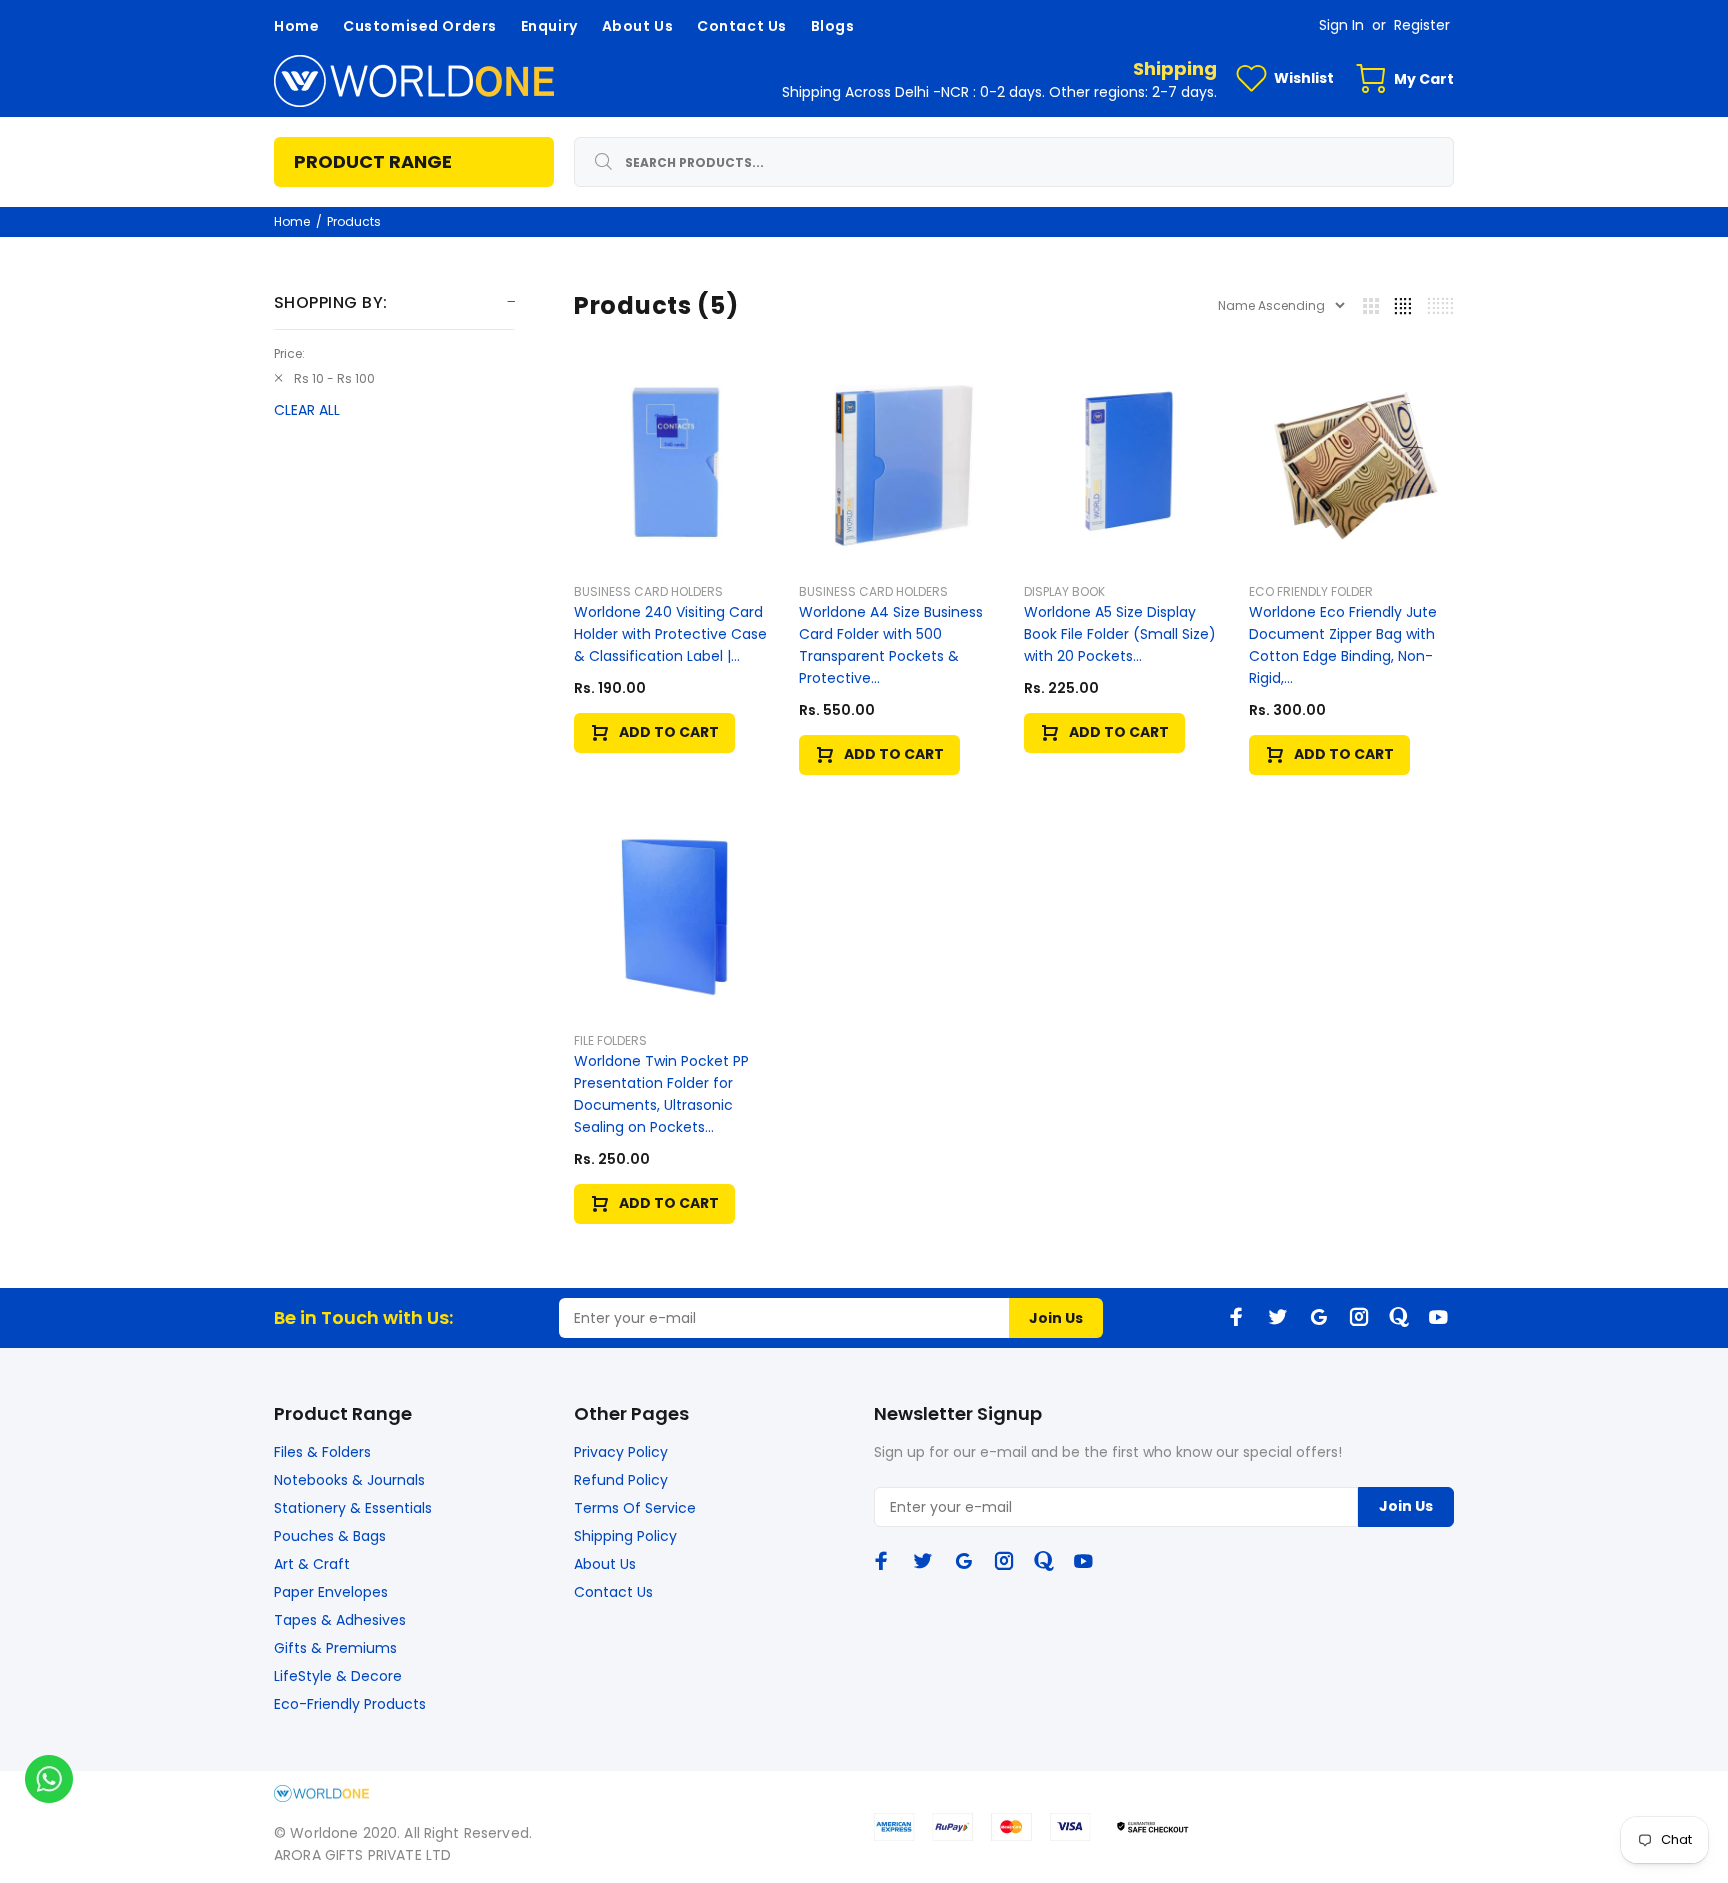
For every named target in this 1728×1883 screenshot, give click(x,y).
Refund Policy (621, 1480)
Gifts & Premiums (335, 1648)
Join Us (1056, 1318)
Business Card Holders (648, 591)
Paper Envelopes (331, 1592)
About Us (605, 1564)
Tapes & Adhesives (340, 1620)
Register (1422, 25)
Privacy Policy (621, 1452)
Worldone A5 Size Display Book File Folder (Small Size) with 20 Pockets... (1120, 634)
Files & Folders (322, 1452)
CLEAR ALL (307, 410)
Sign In (1341, 25)
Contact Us (613, 1592)
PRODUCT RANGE (373, 161)
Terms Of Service (635, 1508)
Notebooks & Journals (349, 1480)
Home (292, 221)
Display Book (1064, 591)
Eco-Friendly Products (350, 1704)
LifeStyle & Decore (338, 1676)
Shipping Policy (625, 1536)
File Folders (610, 1040)
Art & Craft (312, 1564)
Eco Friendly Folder (1311, 591)
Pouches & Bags (330, 1536)
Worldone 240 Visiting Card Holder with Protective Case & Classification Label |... (670, 634)
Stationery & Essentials (353, 1508)
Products (354, 221)
